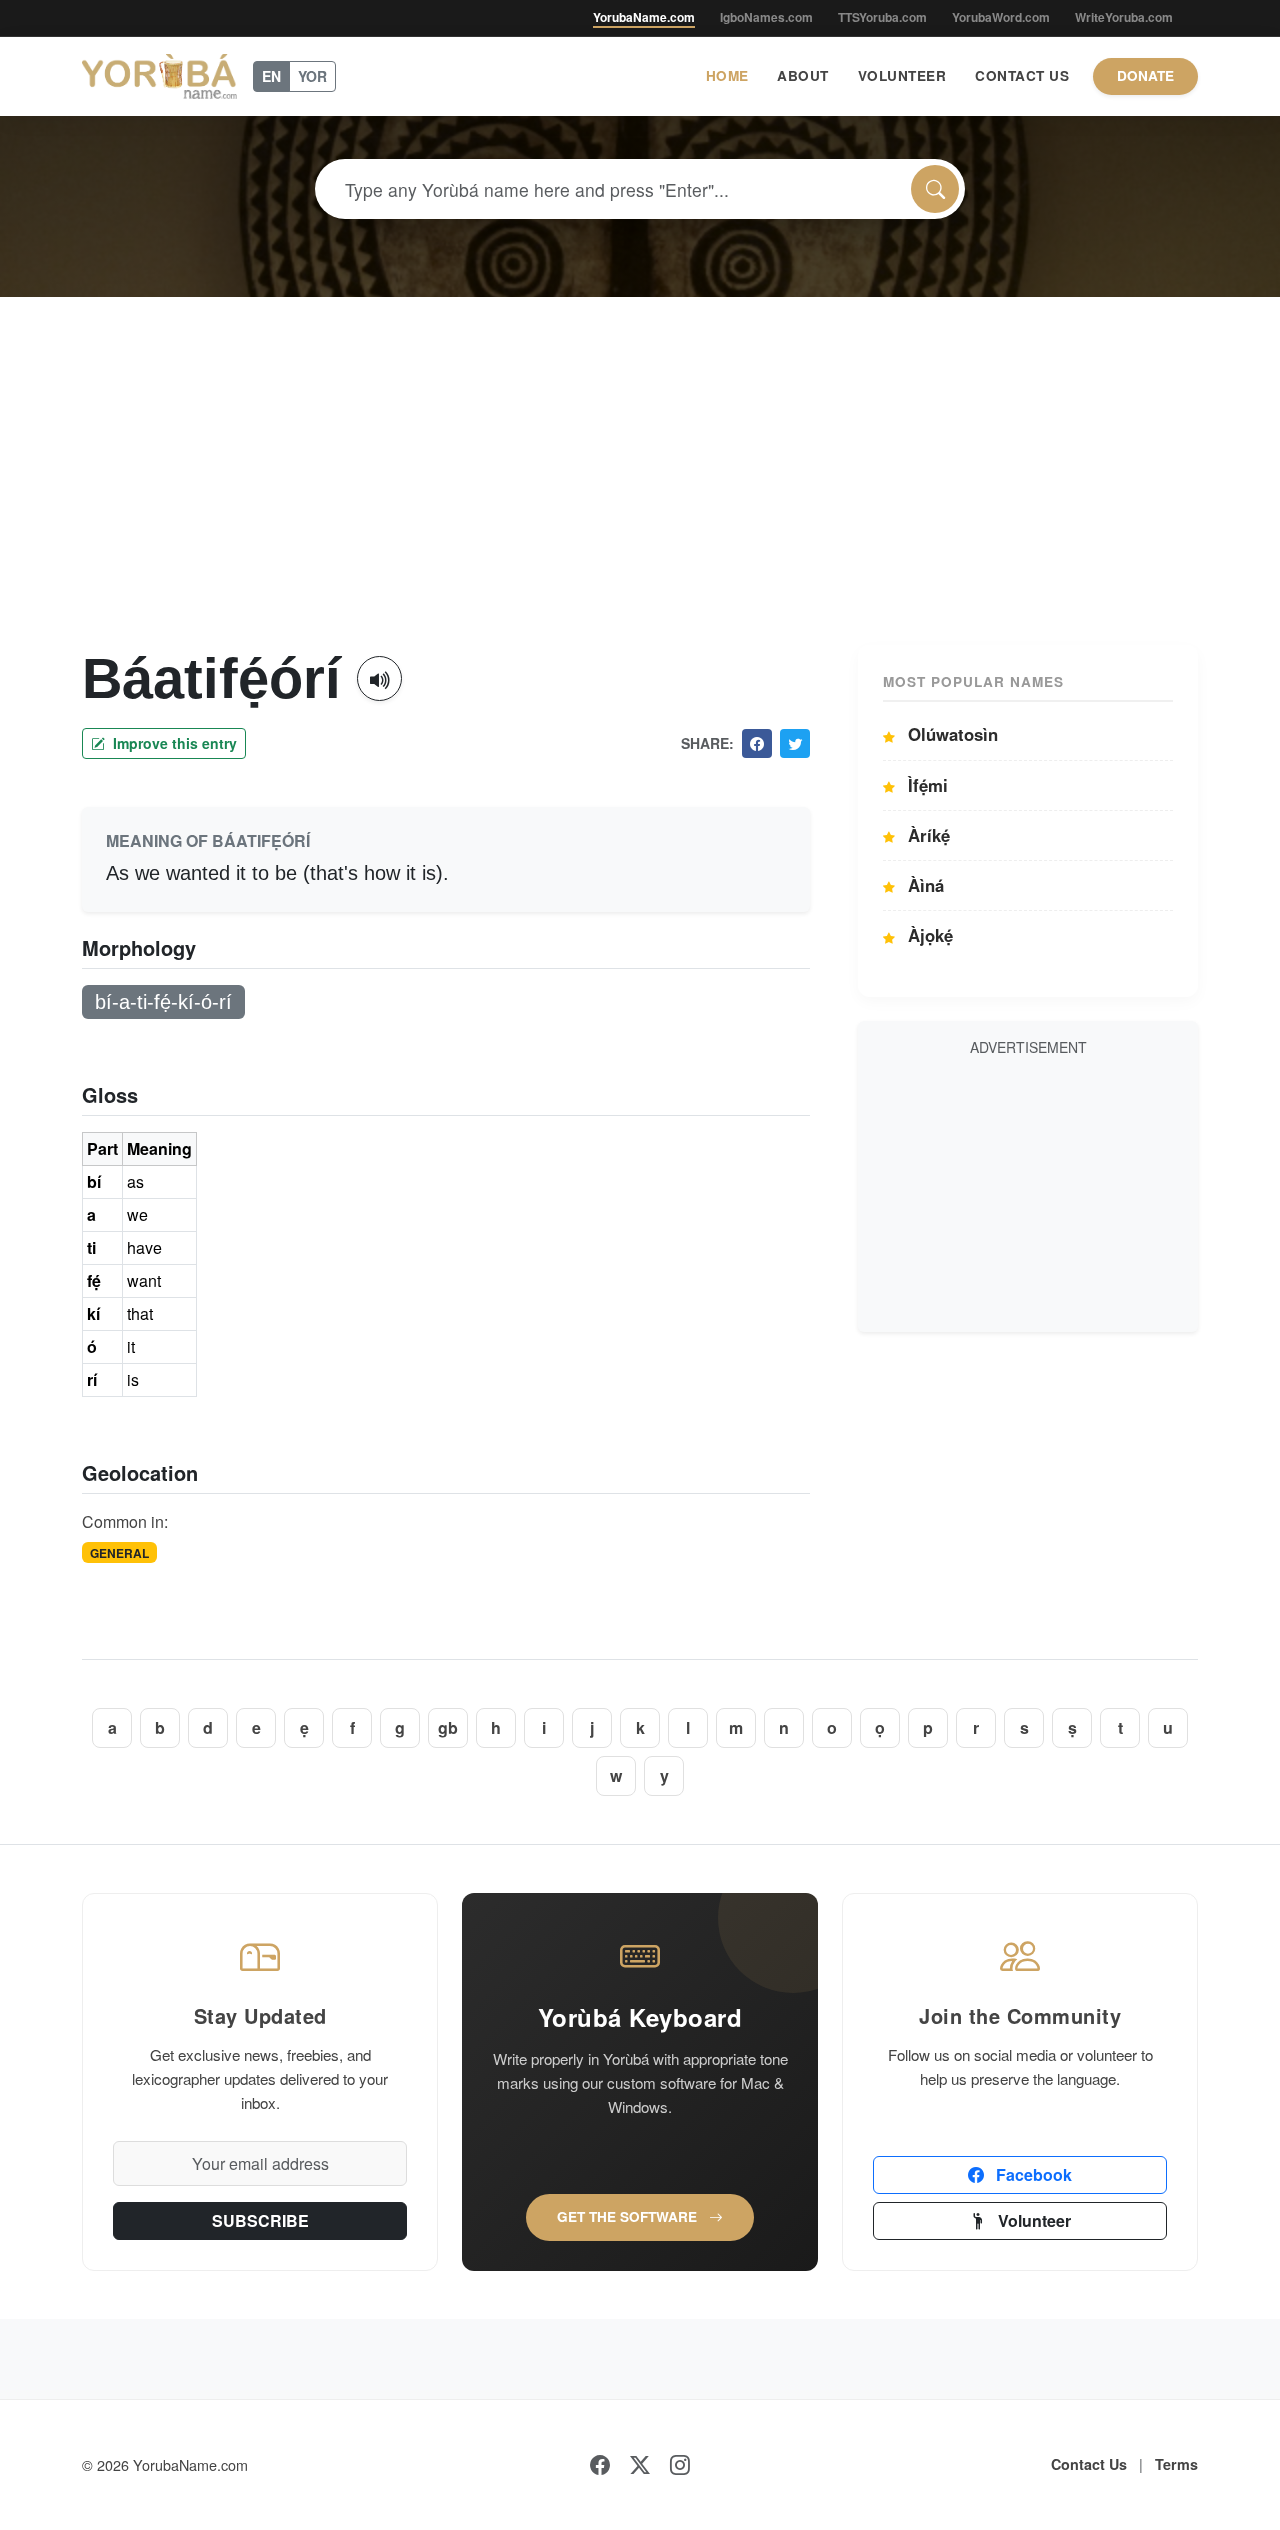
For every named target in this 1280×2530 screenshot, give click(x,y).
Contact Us (1022, 75)
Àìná (923, 885)
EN (271, 76)
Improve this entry (173, 743)
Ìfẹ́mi (925, 785)
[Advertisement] (640, 495)
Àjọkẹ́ (928, 935)
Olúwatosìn (950, 734)
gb (448, 1727)
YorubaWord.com (1001, 17)
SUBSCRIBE (260, 2220)
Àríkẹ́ (926, 835)
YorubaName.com (644, 17)
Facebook (1032, 2174)
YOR (312, 76)
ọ (880, 1727)
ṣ (1072, 1727)
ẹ (304, 1727)
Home (727, 75)
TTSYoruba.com (882, 17)
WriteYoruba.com (1124, 17)
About (803, 75)
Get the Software (629, 2216)
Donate (1145, 75)
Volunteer (902, 75)
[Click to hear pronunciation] (379, 678)
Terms (1176, 2464)
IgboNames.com (766, 17)
